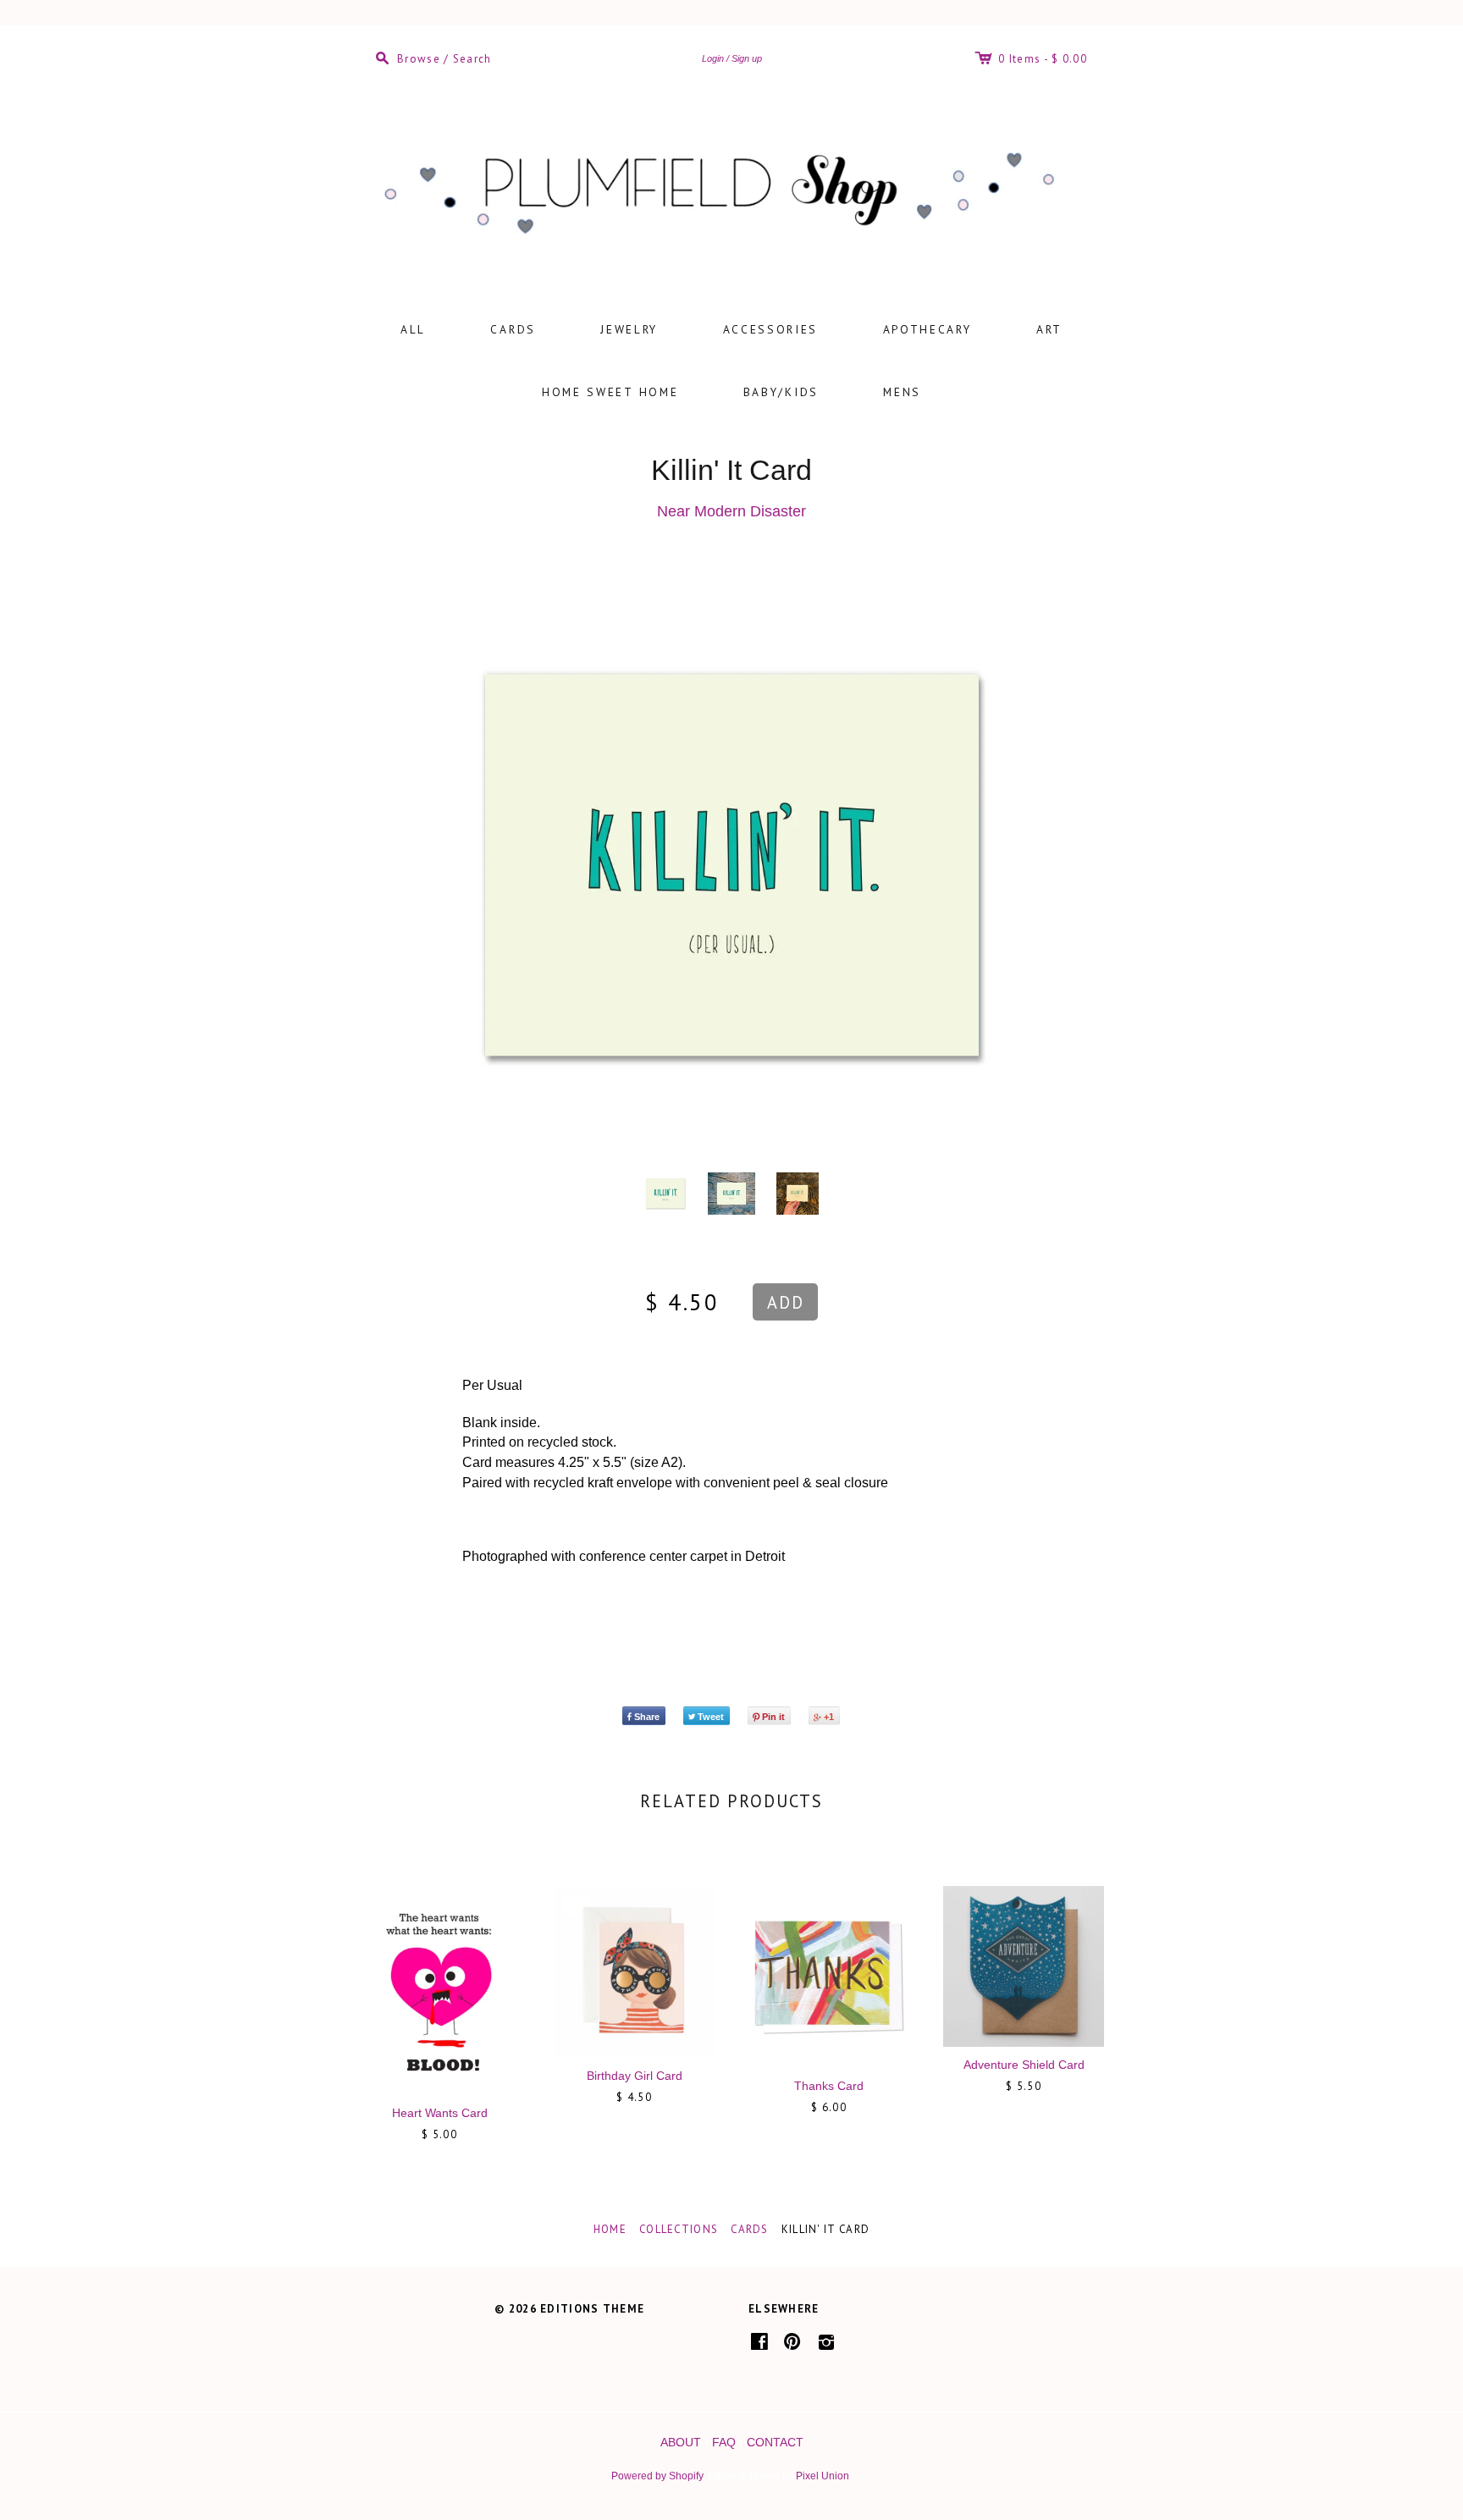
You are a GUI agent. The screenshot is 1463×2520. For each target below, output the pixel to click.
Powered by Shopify (657, 2476)
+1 (829, 1717)
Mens (902, 392)
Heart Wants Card (440, 2113)
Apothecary (927, 329)
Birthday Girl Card (635, 2076)
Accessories (771, 329)
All (413, 329)
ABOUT (681, 2442)
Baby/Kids (781, 392)
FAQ (724, 2442)
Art (1049, 329)
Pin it (773, 1717)
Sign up (747, 58)
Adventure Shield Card (1024, 2065)
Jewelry (629, 329)
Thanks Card (829, 2086)
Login (713, 58)
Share (647, 1717)
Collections (679, 2229)
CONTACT (775, 2442)
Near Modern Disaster (731, 511)
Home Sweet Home (610, 392)
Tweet (711, 1717)
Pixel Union (823, 2476)
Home (610, 2229)
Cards (513, 329)
